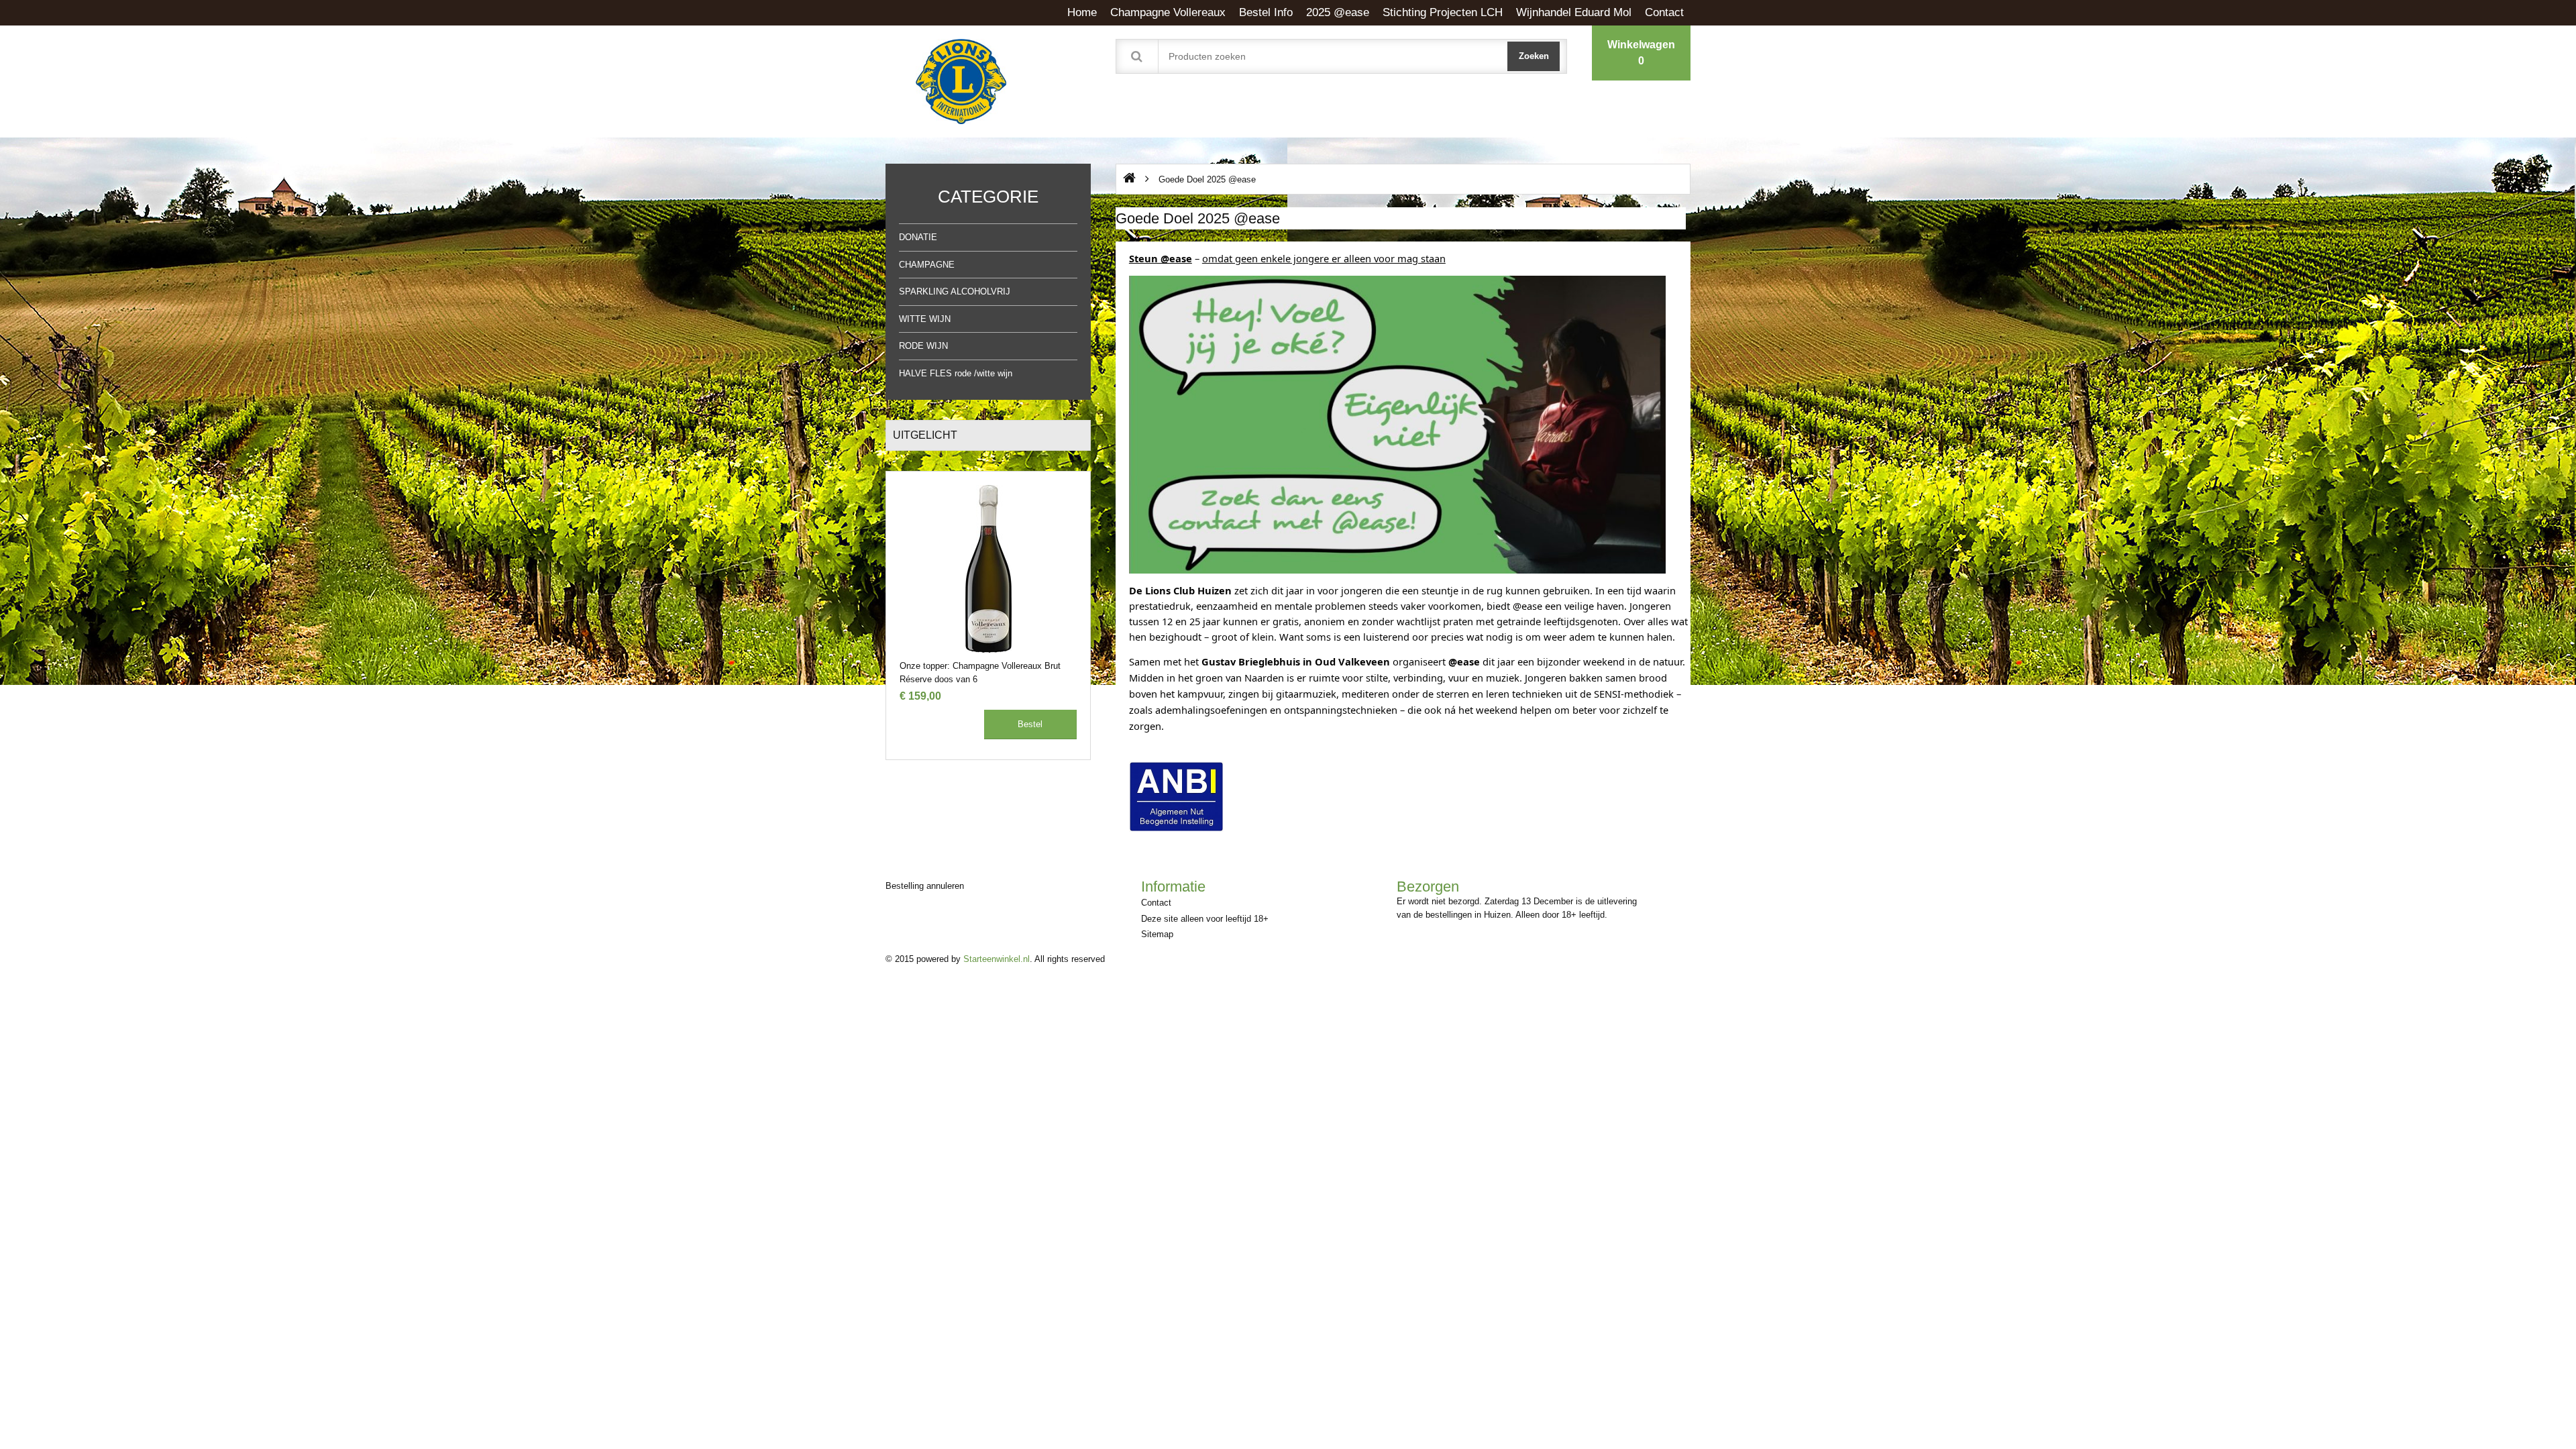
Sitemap (1157, 934)
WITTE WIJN (925, 319)
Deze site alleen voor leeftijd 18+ (1205, 919)
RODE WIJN (923, 346)
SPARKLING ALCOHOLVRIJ (955, 291)
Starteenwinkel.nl (997, 959)
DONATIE (918, 237)
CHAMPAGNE (927, 265)
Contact (1156, 903)
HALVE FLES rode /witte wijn (956, 373)
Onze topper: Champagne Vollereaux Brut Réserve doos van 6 (980, 672)
